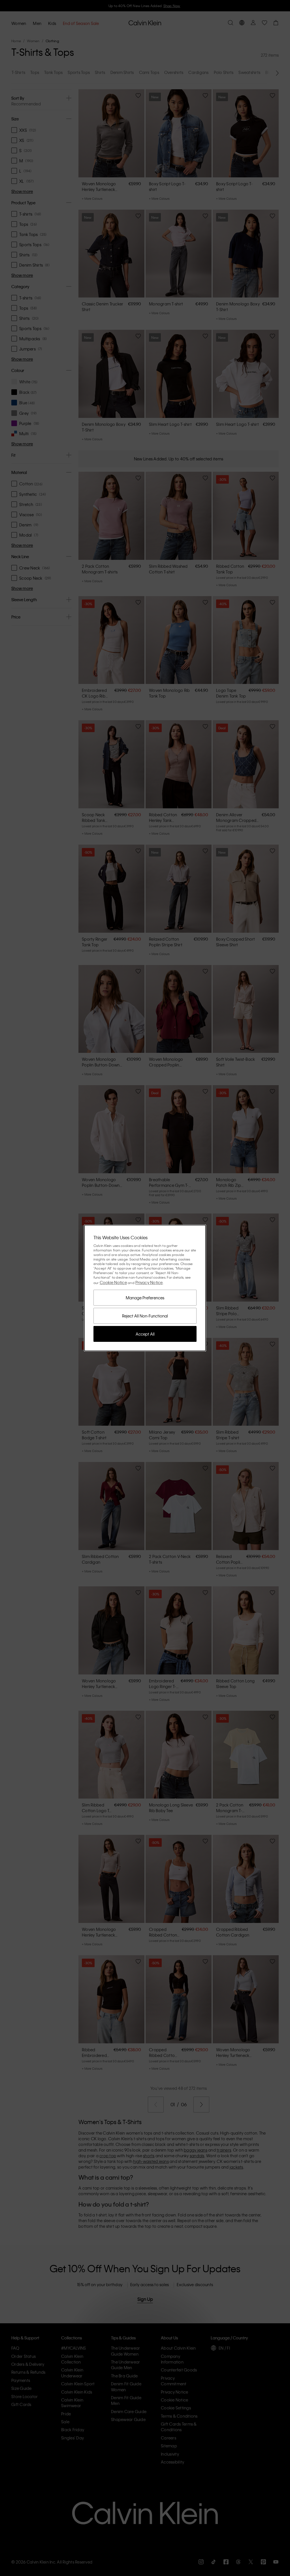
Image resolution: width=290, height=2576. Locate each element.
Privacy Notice (149, 1282)
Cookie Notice (113, 1282)
